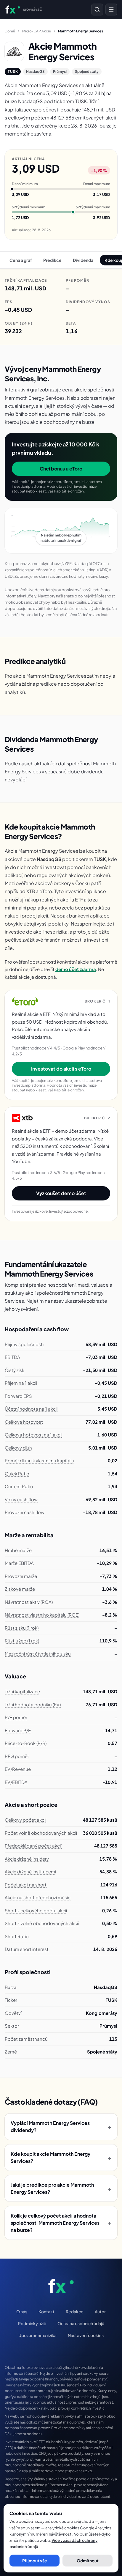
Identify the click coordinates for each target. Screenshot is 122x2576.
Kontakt (46, 2311)
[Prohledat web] (97, 10)
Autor (100, 2311)
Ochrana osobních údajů (81, 2323)
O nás (22, 2311)
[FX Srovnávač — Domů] (61, 2286)
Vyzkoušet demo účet (61, 1193)
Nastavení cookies (86, 2335)
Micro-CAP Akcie (37, 31)
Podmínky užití (32, 2323)
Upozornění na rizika (37, 2335)
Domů (10, 31)
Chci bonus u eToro (61, 469)
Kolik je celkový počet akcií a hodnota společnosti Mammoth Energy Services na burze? (61, 2223)
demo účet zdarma (76, 969)
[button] (61, 531)
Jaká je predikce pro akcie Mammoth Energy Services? (61, 2188)
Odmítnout (88, 2561)
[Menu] (111, 10)
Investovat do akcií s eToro (61, 1069)
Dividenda (83, 260)
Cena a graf (21, 260)
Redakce (75, 2311)
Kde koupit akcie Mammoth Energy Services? (61, 2157)
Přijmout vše (35, 2561)
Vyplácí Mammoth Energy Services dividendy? (61, 2126)
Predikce (52, 260)
